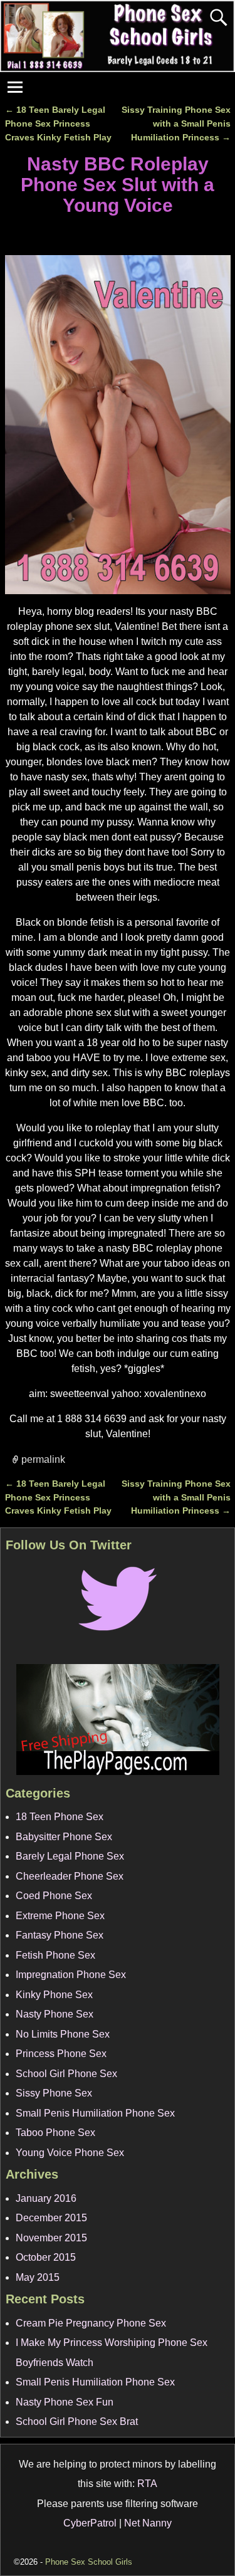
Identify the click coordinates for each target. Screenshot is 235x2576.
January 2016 (46, 2198)
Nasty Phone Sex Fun (65, 2402)
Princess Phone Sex (61, 2054)
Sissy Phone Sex (54, 2093)
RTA (147, 2484)
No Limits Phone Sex (63, 2034)
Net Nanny (148, 2523)
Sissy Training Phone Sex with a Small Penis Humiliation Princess (176, 123)
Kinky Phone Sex (54, 1995)
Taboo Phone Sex (55, 2133)
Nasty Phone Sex (55, 2014)
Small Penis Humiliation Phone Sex (95, 2113)
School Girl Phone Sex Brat (77, 2422)
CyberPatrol (90, 2523)
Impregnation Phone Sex (71, 1975)
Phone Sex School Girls (89, 2562)
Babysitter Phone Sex (64, 1837)
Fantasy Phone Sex (60, 1935)
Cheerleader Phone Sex (70, 1876)
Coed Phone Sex (54, 1896)
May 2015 (38, 2277)
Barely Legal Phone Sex (70, 1856)
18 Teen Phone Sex (60, 1817)
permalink (43, 1459)
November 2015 (51, 2238)
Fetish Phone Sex (55, 1955)
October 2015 (46, 2257)
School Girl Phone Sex (66, 2074)
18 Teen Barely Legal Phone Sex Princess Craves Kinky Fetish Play (58, 123)
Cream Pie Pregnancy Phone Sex (91, 2323)
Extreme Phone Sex (60, 1916)
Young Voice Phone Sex (70, 2153)
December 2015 (51, 2218)
